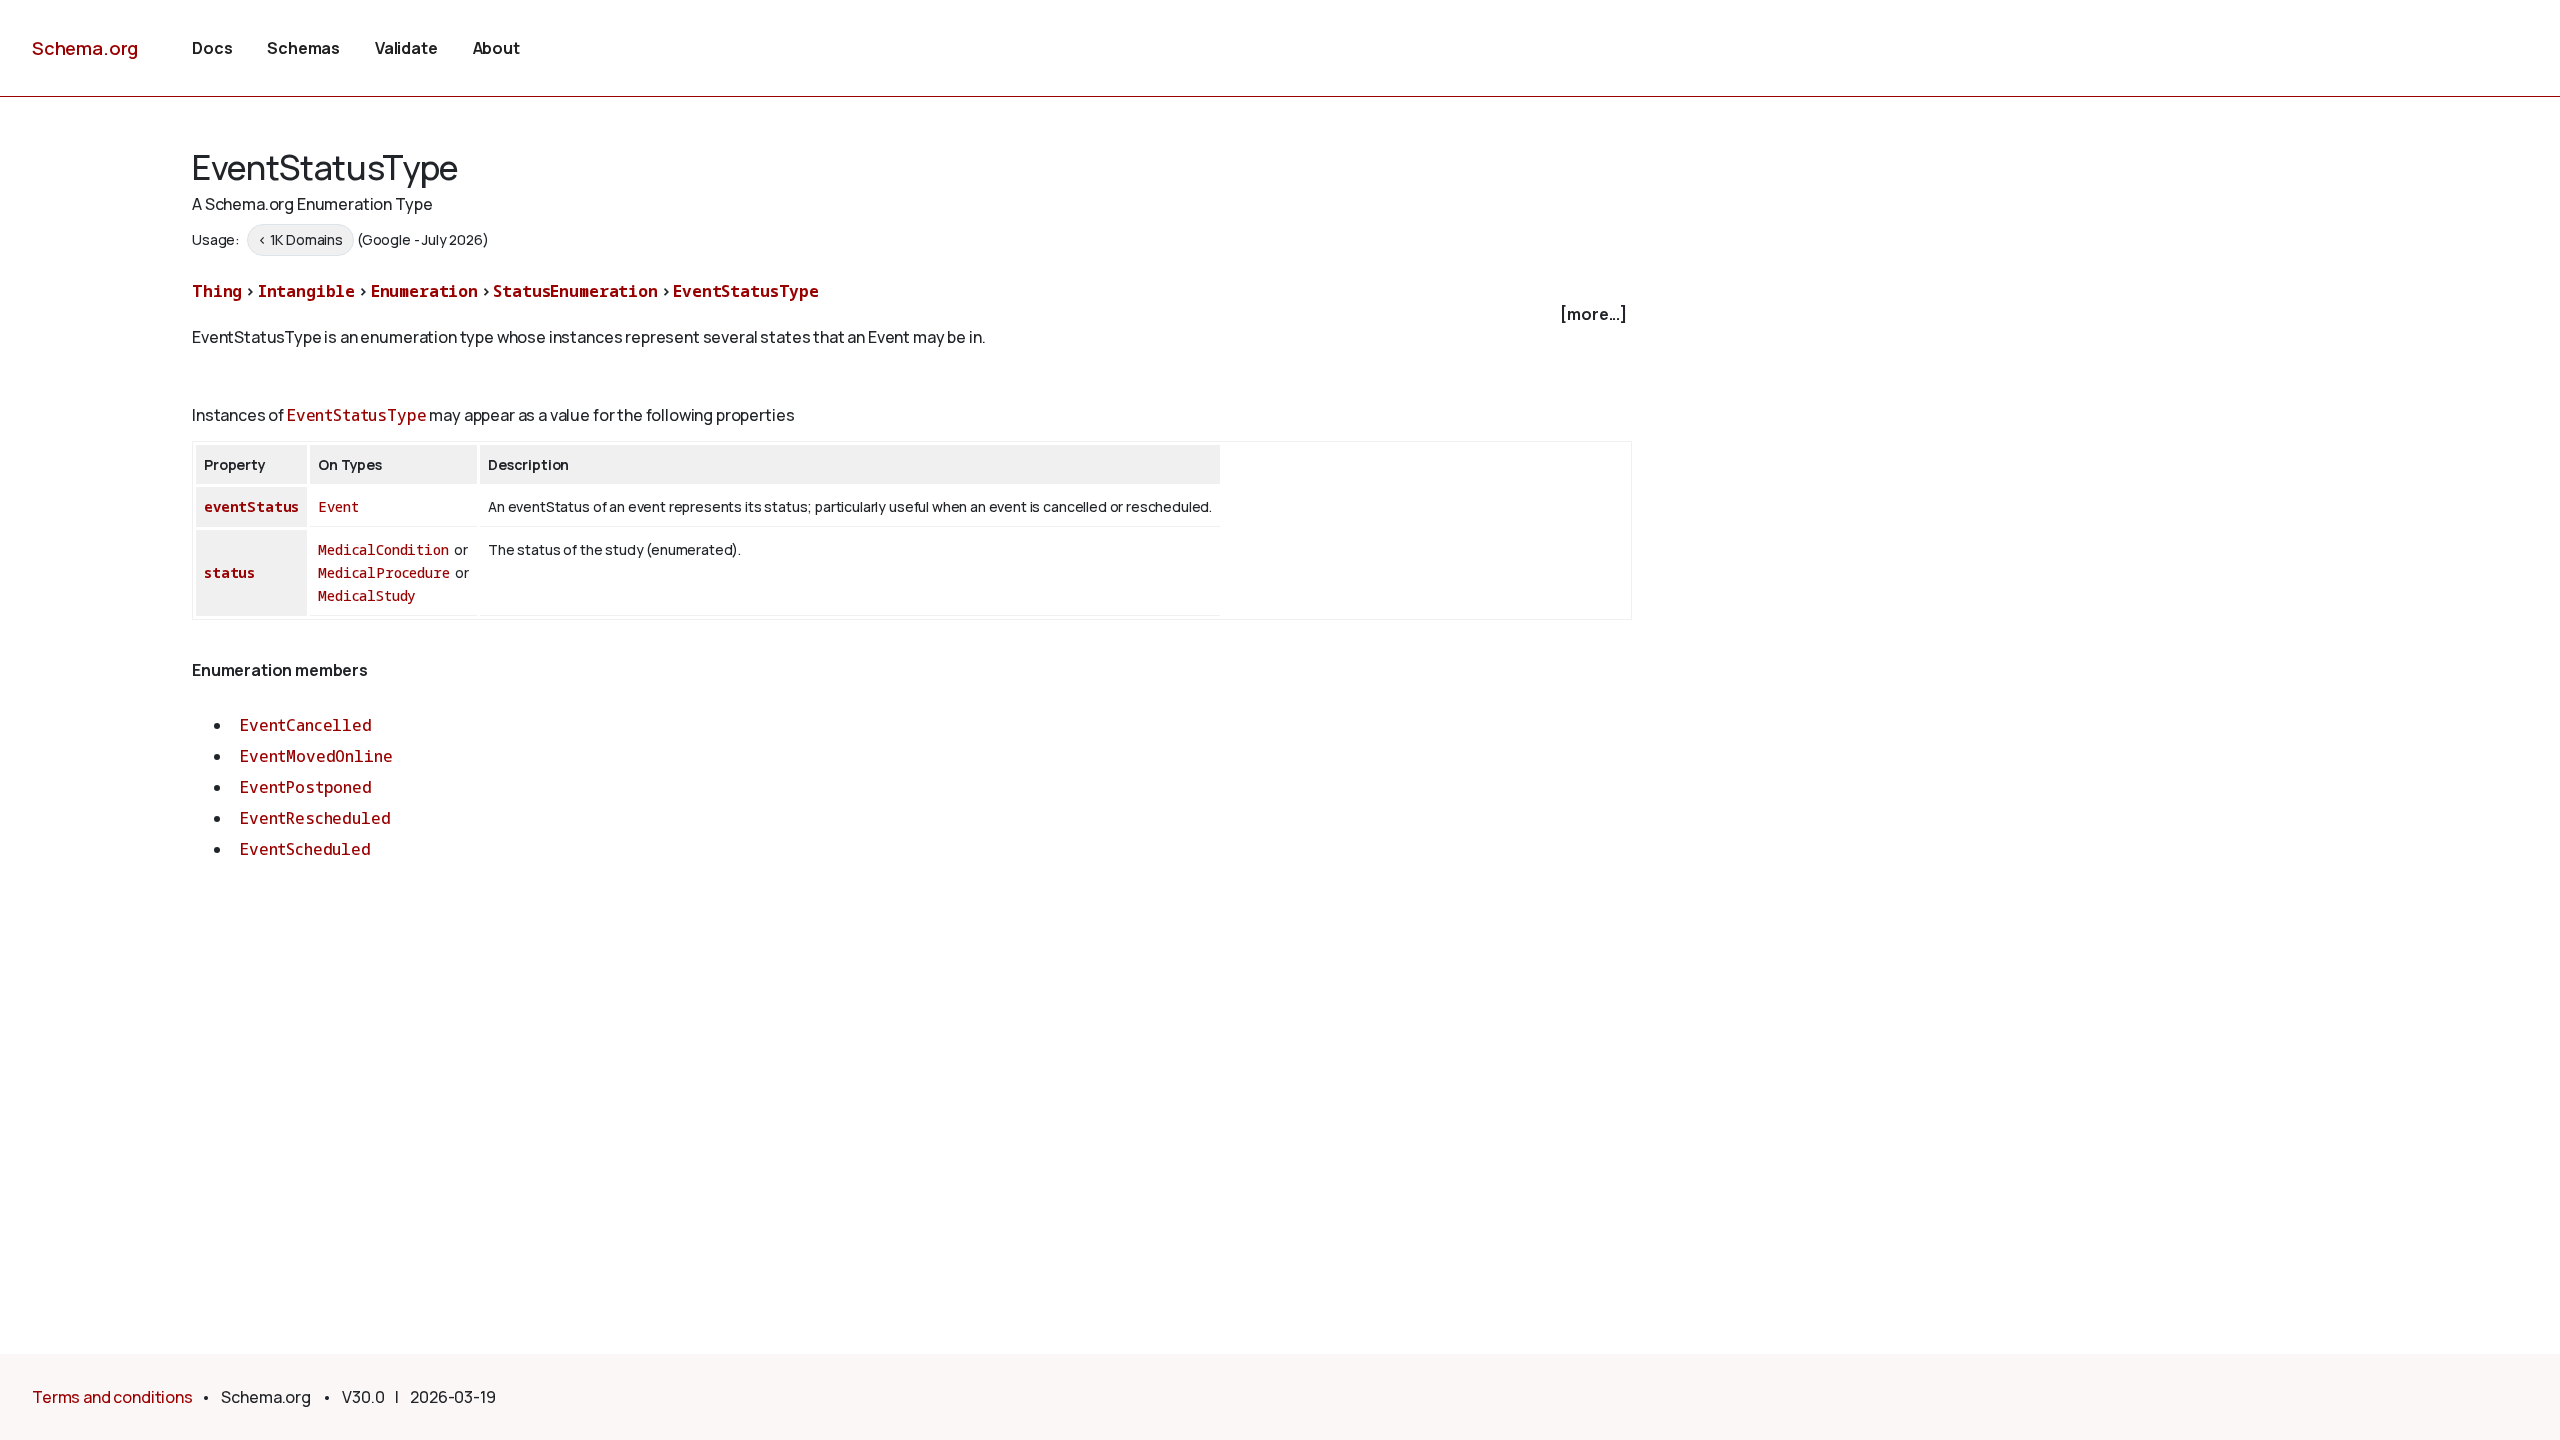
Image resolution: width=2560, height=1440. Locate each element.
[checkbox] (912, 314)
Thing (217, 291)
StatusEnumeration (575, 291)
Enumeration (424, 291)
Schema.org (85, 48)
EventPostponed (306, 787)
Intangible (306, 291)
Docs (212, 48)
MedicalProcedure (383, 572)
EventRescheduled (315, 818)
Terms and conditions (112, 1397)
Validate (406, 48)
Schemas (303, 48)
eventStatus (251, 506)
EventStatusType (746, 291)
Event (338, 506)
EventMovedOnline (316, 756)
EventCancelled (306, 725)
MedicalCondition (383, 549)
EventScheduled (305, 849)
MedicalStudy (366, 595)
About (496, 48)
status (229, 572)
